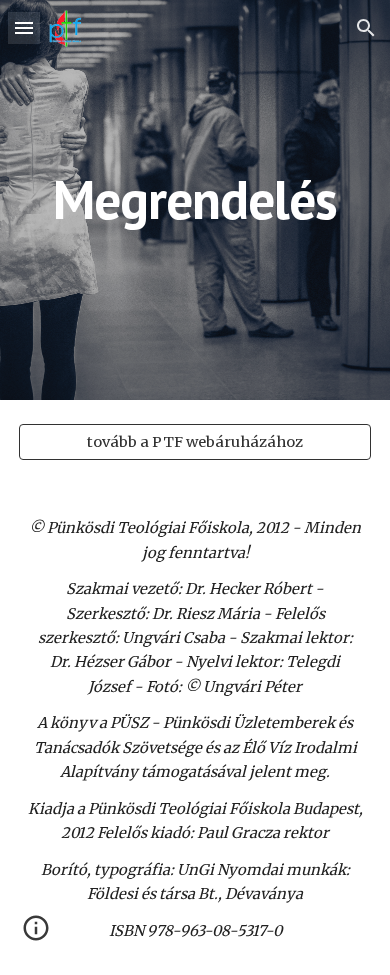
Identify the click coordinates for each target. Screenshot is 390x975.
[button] (24, 27)
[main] (195, 199)
